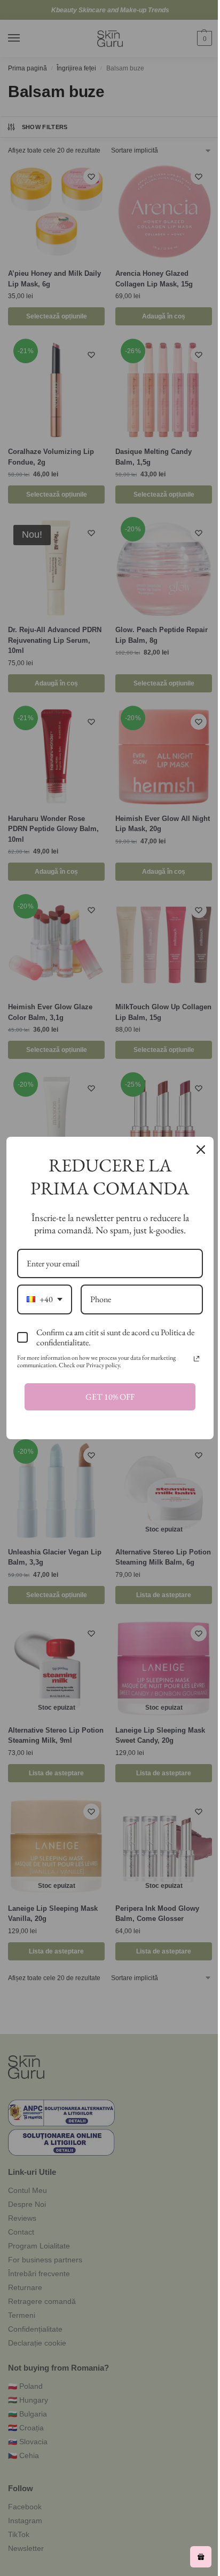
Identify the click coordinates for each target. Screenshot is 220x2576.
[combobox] (45, 1299)
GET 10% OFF (110, 1397)
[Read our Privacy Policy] (197, 1359)
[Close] (201, 1150)
